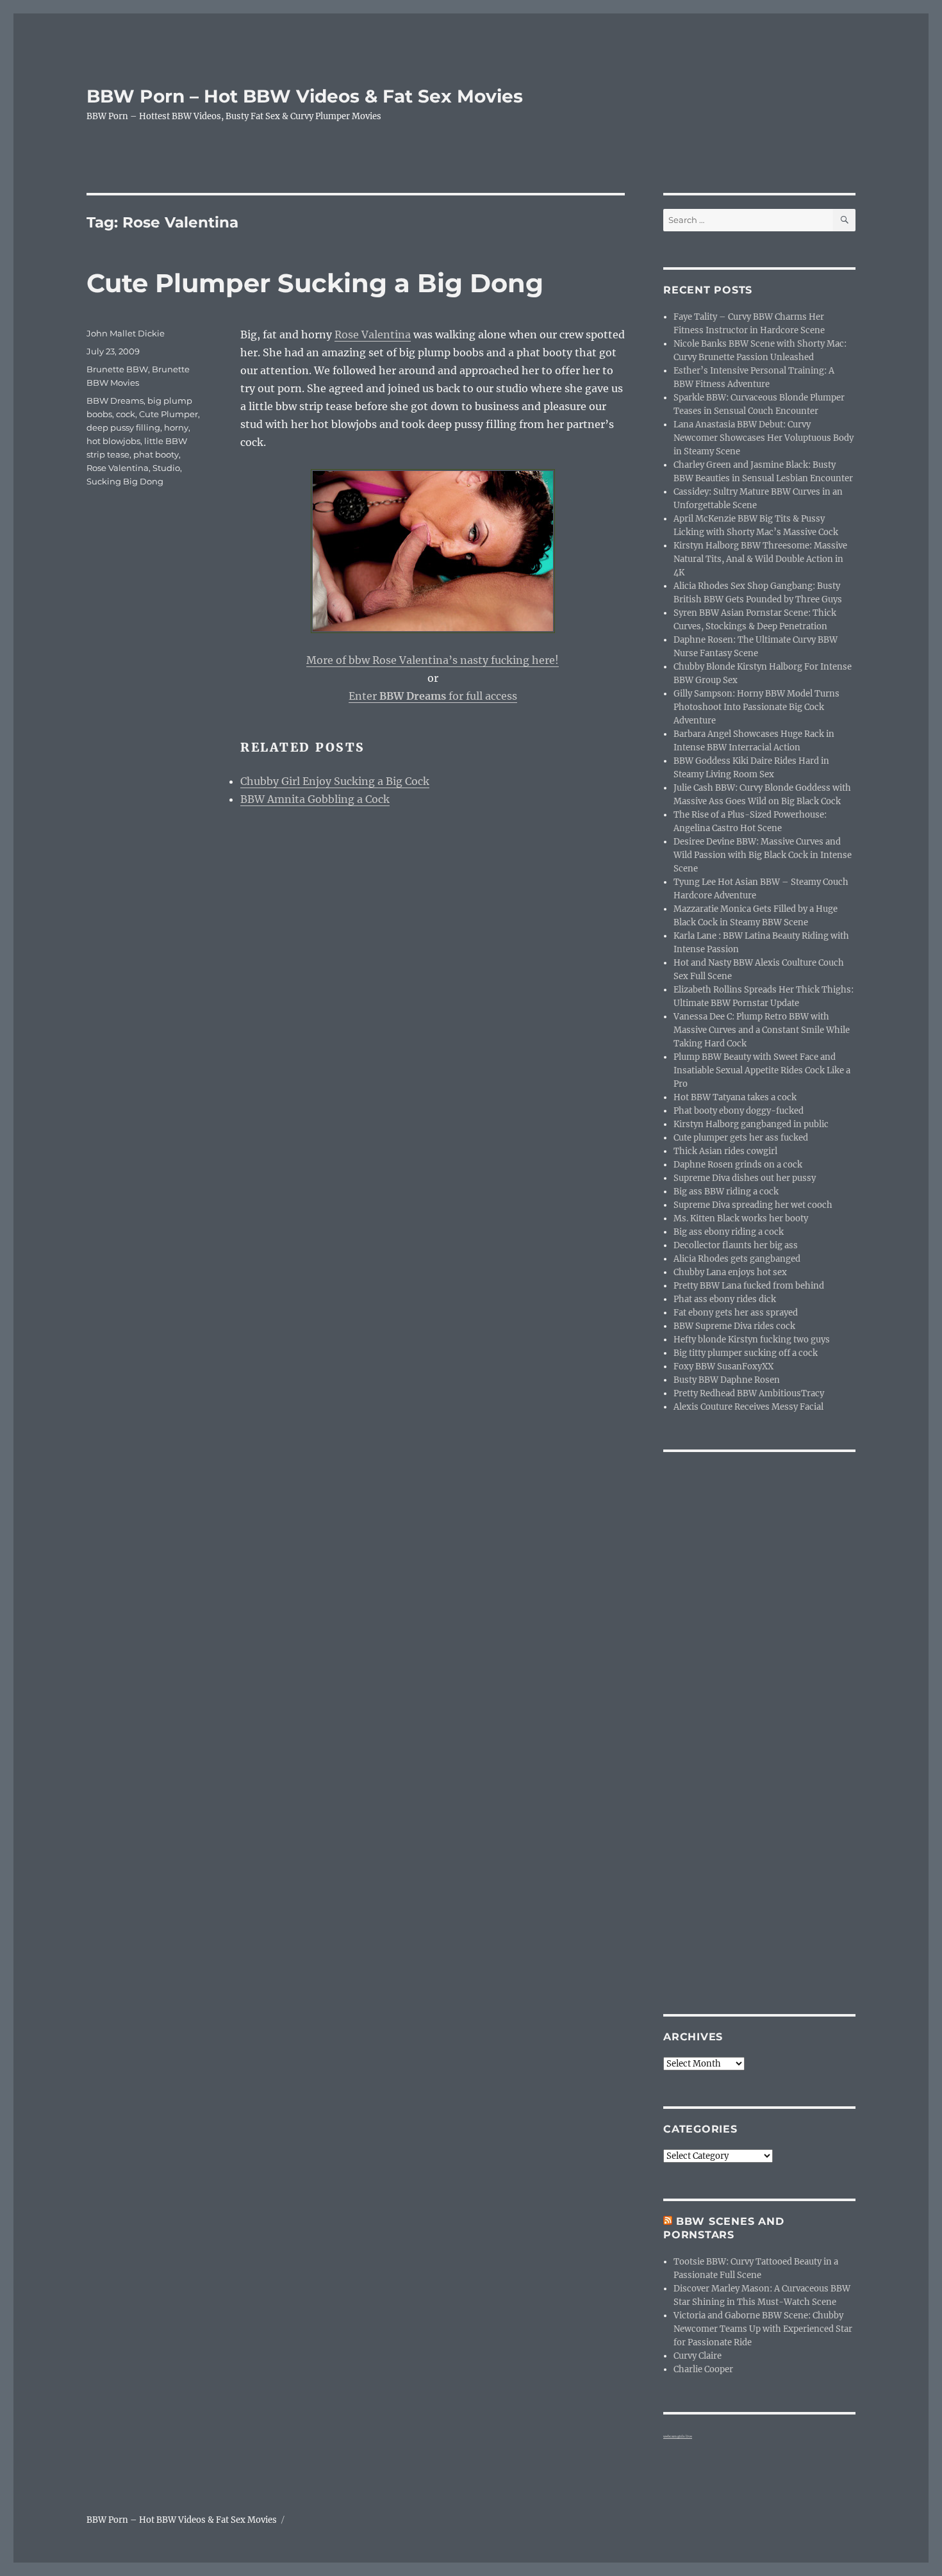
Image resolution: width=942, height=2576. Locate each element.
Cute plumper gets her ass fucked (741, 1138)
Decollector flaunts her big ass (736, 1245)
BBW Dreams (115, 400)
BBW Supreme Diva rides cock (734, 1326)
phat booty (156, 454)
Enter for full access (433, 696)
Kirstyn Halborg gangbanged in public (751, 1124)
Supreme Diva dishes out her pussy (745, 1178)
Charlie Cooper (703, 2369)
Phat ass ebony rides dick (725, 1299)
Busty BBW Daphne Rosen (727, 1380)
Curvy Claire (698, 2356)
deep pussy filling (123, 427)
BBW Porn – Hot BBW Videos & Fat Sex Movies (305, 96)
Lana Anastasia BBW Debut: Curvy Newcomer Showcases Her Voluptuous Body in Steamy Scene (764, 438)
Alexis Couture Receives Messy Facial (748, 1407)
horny (176, 427)
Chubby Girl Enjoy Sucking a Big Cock (335, 781)
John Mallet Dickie (126, 333)
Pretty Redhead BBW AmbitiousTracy (749, 1393)
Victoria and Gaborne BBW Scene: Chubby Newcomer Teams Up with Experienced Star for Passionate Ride (763, 2329)
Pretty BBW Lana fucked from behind (749, 1286)
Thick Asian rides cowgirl (725, 1151)
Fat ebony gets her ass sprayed (736, 1313)
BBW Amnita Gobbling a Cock (315, 799)
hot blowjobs (113, 441)
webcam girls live (678, 2436)
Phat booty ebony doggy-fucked (739, 1111)
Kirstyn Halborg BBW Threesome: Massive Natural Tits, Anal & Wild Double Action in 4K (760, 559)
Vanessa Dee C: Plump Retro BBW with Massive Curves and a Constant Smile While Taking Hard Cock (762, 1030)
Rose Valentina (373, 334)
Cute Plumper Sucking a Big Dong (315, 283)
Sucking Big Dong (125, 481)
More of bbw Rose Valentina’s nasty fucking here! (433, 660)
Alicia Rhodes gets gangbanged (737, 1259)
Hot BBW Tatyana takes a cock (735, 1097)
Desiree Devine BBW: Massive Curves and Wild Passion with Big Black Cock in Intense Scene (763, 855)
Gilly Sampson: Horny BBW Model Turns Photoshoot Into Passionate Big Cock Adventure (756, 707)
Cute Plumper (169, 414)
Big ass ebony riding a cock (729, 1232)
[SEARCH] (844, 220)
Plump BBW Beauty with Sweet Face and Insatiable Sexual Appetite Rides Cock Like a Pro (762, 1070)
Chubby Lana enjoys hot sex (730, 1272)
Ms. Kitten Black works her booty (741, 1218)
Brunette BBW (117, 369)
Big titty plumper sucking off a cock (746, 1353)
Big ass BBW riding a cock (726, 1192)
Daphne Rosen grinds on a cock (738, 1165)
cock (126, 414)
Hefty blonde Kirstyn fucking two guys (752, 1340)
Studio (166, 468)
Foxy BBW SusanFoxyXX (723, 1366)
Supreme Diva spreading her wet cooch (753, 1205)
